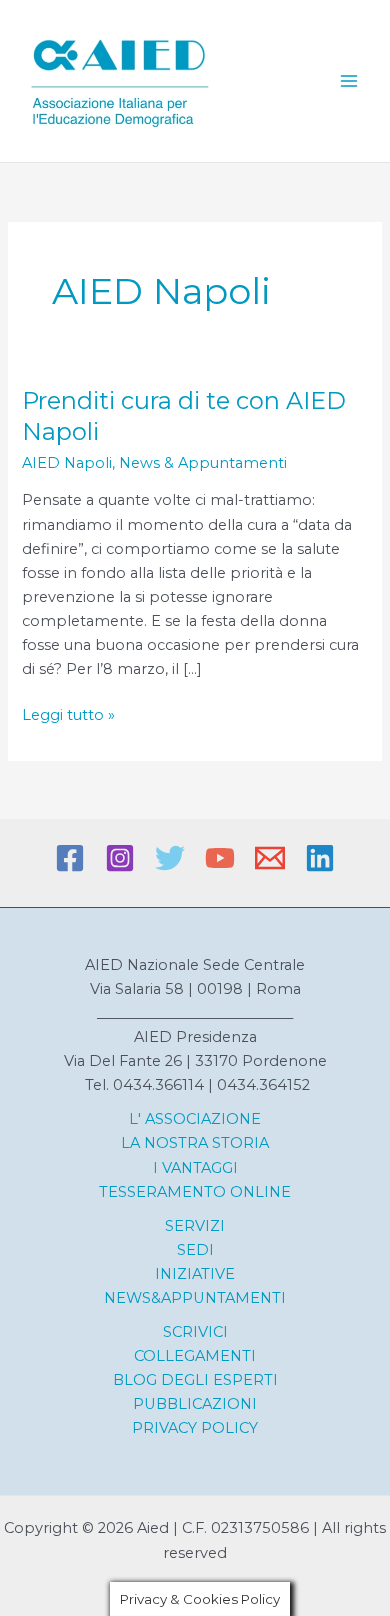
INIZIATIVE (195, 1274)
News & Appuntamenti (203, 463)
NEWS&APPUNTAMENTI (195, 1298)
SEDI (195, 1250)
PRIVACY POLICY (195, 1428)
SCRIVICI (195, 1332)
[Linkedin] (320, 858)
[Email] (270, 858)
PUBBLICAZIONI (195, 1404)
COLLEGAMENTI (195, 1356)
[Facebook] (70, 858)
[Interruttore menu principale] (349, 81)
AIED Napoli (67, 463)
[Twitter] (170, 858)
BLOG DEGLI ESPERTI (195, 1380)
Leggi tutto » (68, 716)
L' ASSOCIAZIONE (195, 1119)
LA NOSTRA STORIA (195, 1143)
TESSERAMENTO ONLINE (195, 1192)
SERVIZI (195, 1226)
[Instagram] (120, 858)
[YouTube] (220, 858)
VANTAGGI (198, 1168)
